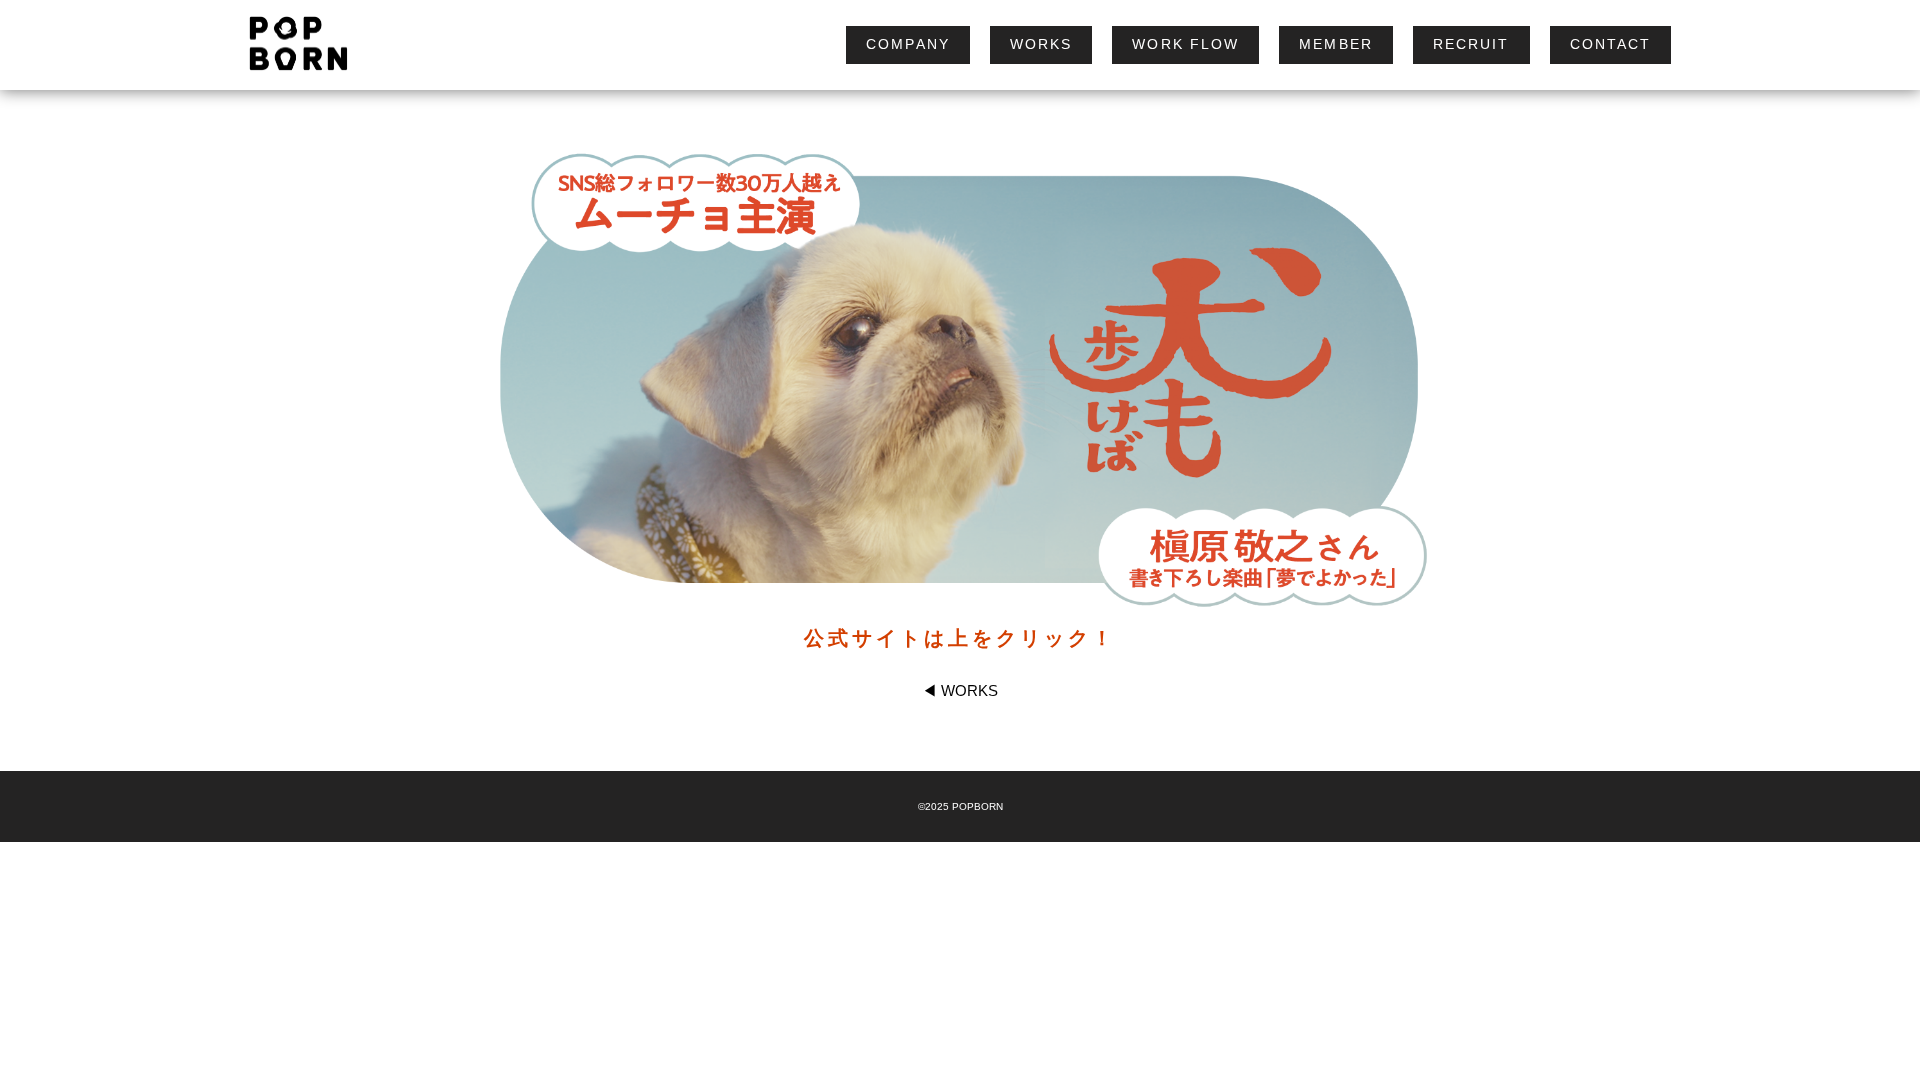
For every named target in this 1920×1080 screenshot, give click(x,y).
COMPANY (908, 44)
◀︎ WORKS (960, 690)
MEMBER (1336, 44)
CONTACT (1611, 44)
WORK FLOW (1185, 44)
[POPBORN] (289, 45)
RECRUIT (1471, 44)
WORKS (1041, 44)
